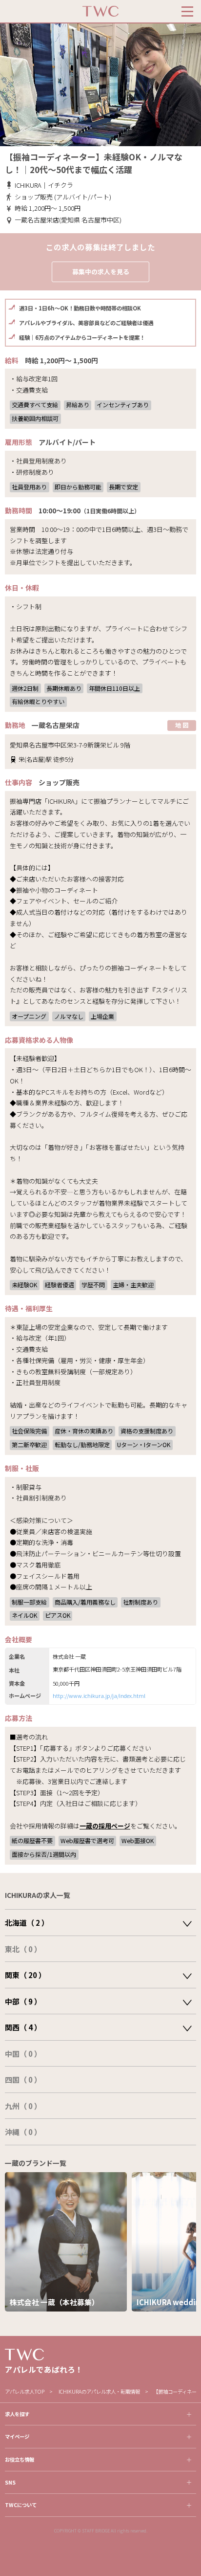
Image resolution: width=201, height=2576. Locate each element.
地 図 (182, 725)
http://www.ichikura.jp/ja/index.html (99, 1695)
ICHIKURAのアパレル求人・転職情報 (99, 2391)
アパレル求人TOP (25, 2391)
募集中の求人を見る (101, 272)
